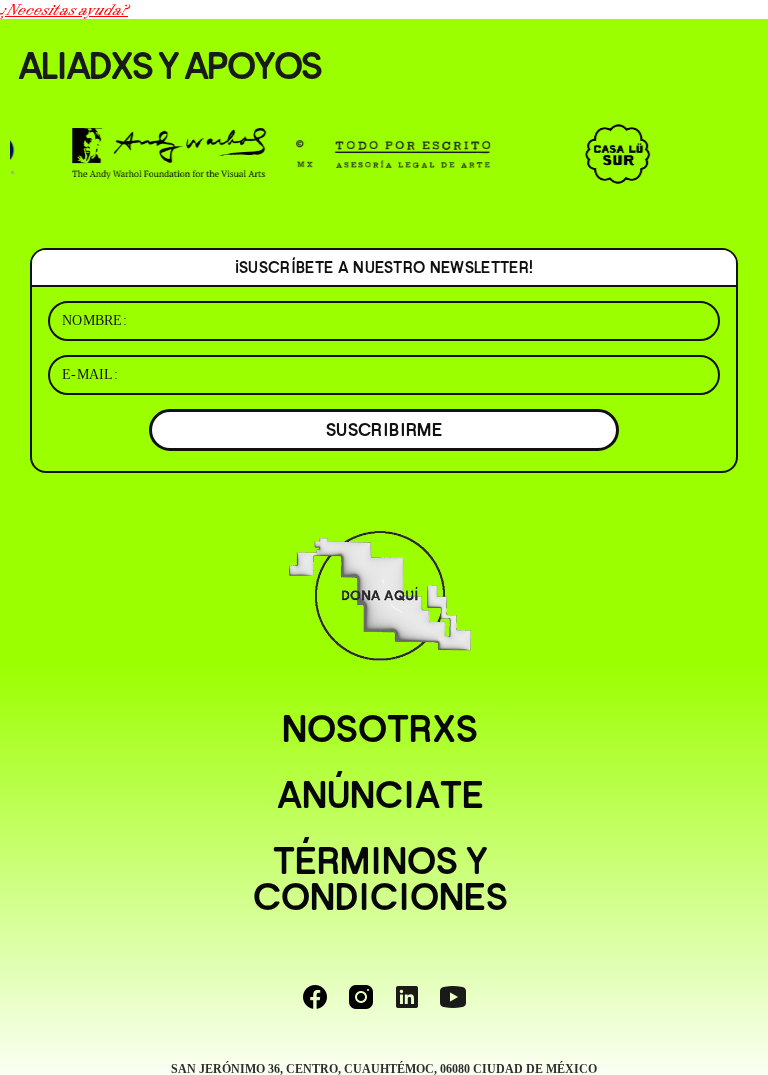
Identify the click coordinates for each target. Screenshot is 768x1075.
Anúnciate (380, 795)
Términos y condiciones (380, 879)
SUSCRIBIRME (384, 429)
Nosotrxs (380, 729)
